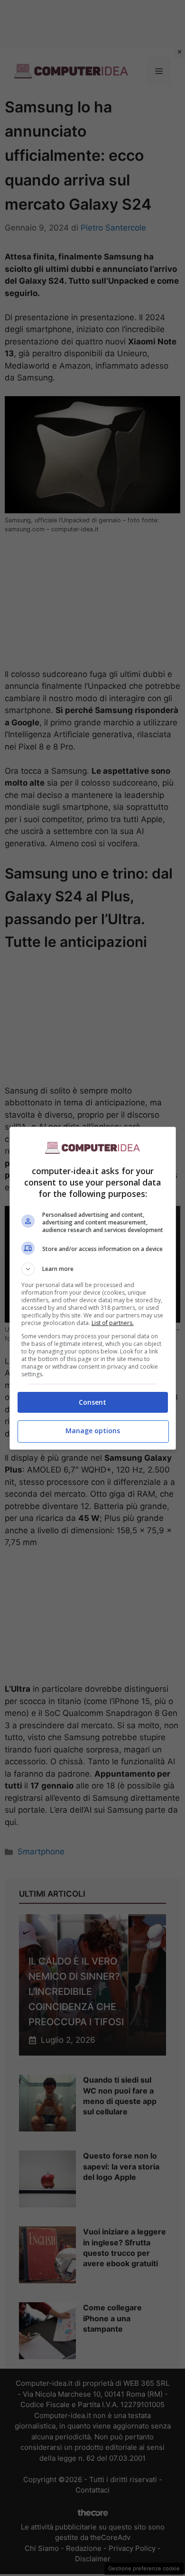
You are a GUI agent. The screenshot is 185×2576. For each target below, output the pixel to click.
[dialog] (93, 1288)
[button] (93, 1269)
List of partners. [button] (113, 1323)
